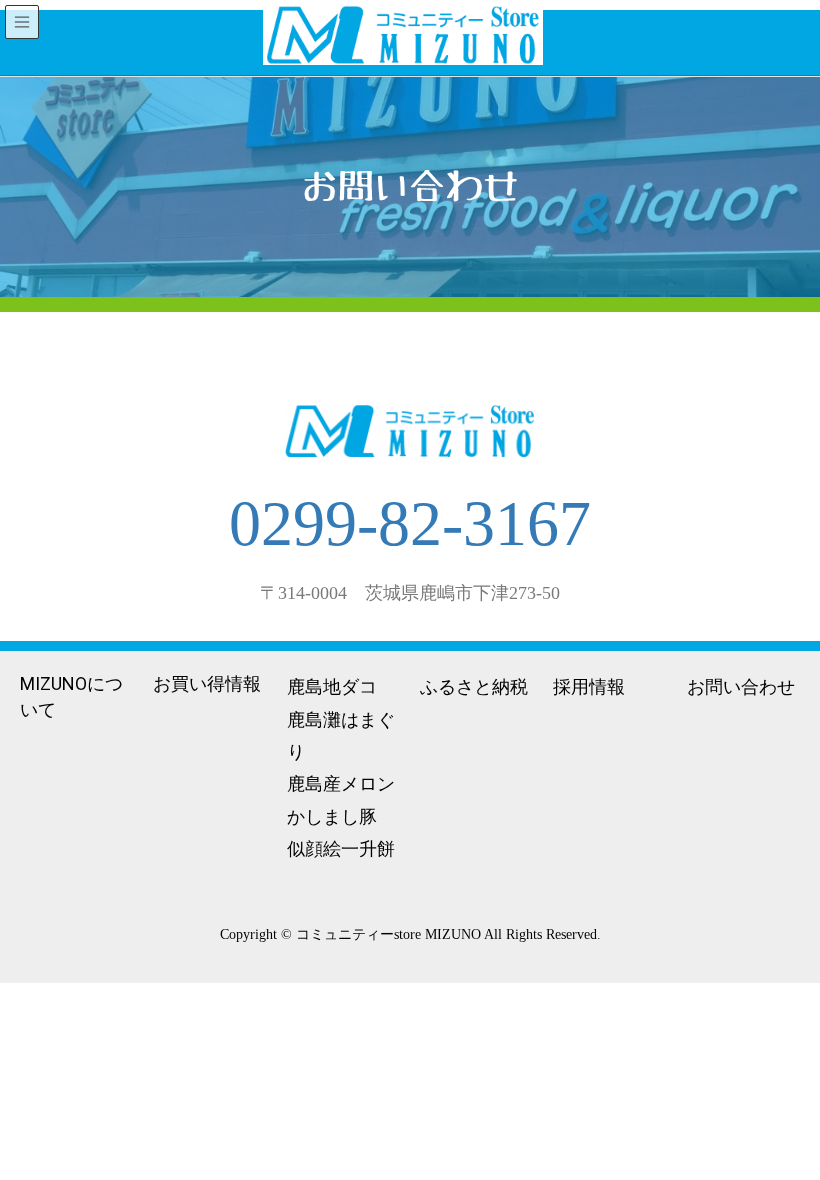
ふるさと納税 (474, 686)
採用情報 (589, 686)
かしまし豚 (332, 816)
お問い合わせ (741, 686)
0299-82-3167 (410, 523)
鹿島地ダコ (332, 686)
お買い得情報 (207, 683)
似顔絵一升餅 (341, 848)
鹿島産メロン (341, 783)
